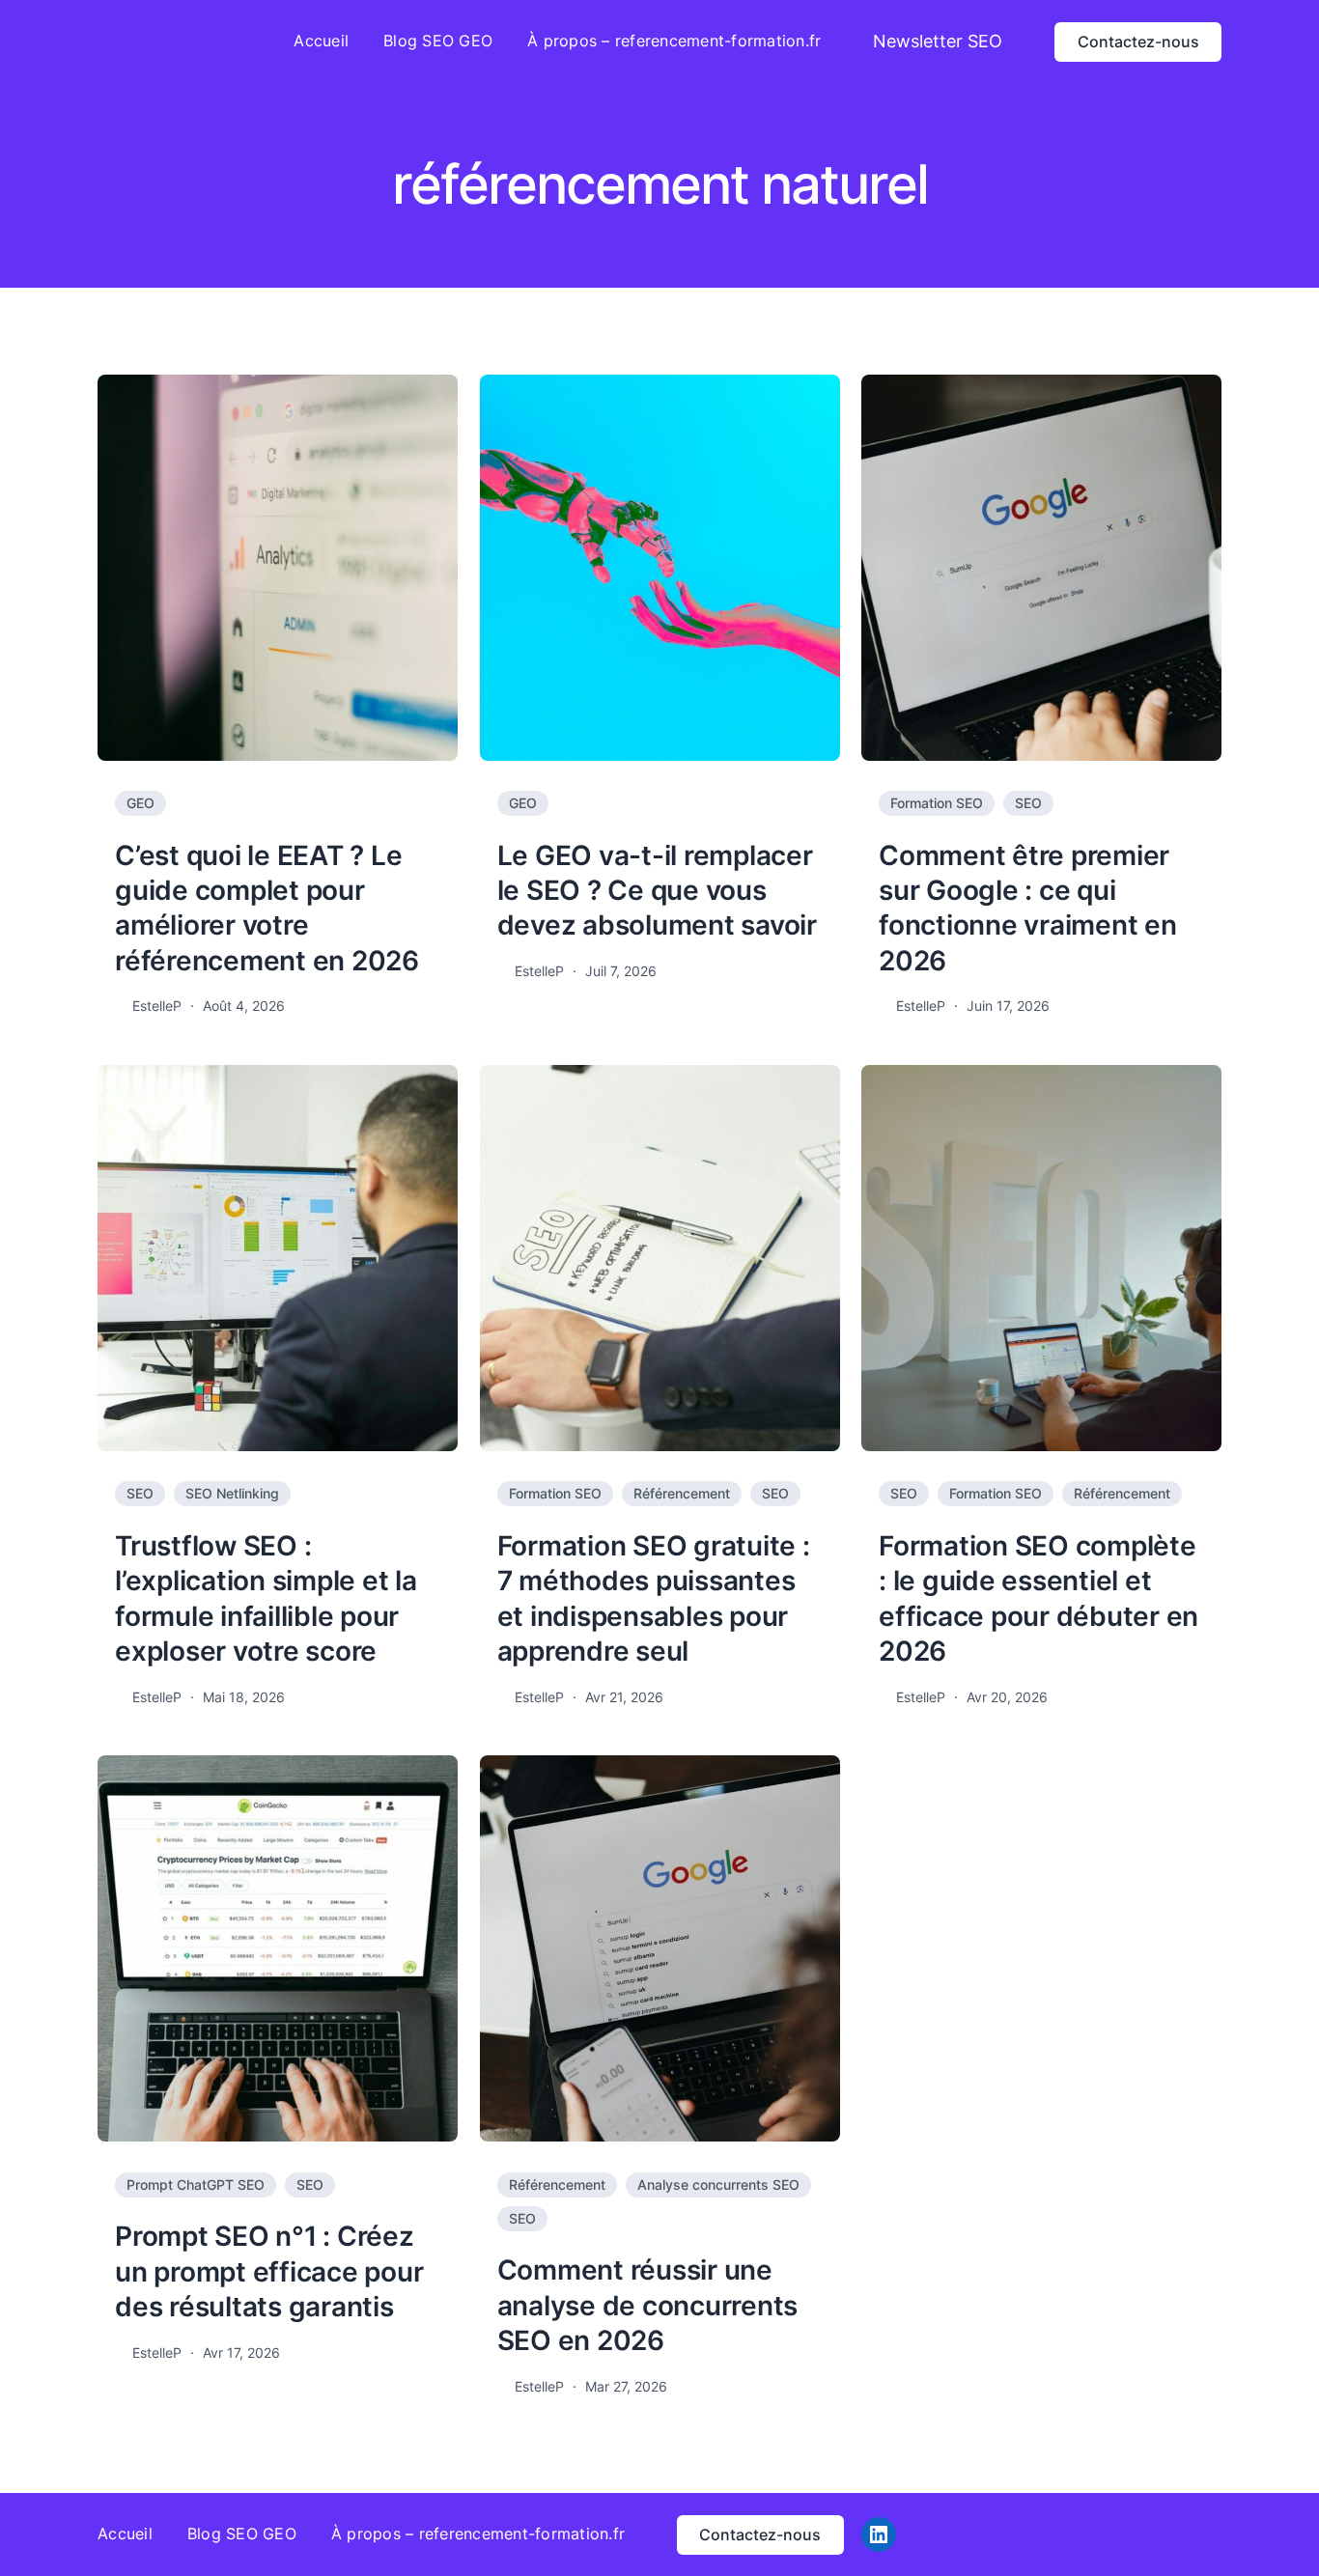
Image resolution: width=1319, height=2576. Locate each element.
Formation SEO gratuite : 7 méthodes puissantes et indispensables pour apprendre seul (654, 1598)
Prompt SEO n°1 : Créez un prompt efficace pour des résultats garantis (269, 2271)
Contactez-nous (1138, 42)
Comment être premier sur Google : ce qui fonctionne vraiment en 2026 (1028, 908)
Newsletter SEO (938, 41)
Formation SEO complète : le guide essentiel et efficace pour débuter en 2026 (1038, 1598)
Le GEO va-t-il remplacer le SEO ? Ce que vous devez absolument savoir (657, 891)
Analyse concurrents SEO (718, 2184)
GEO (140, 803)
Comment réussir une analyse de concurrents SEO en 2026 (648, 2305)
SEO (1028, 803)
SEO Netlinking (232, 1493)
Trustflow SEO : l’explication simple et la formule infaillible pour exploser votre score (266, 1598)
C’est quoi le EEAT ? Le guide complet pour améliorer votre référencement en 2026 (267, 908)
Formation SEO (937, 803)
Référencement (682, 1493)
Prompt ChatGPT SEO (196, 2184)
